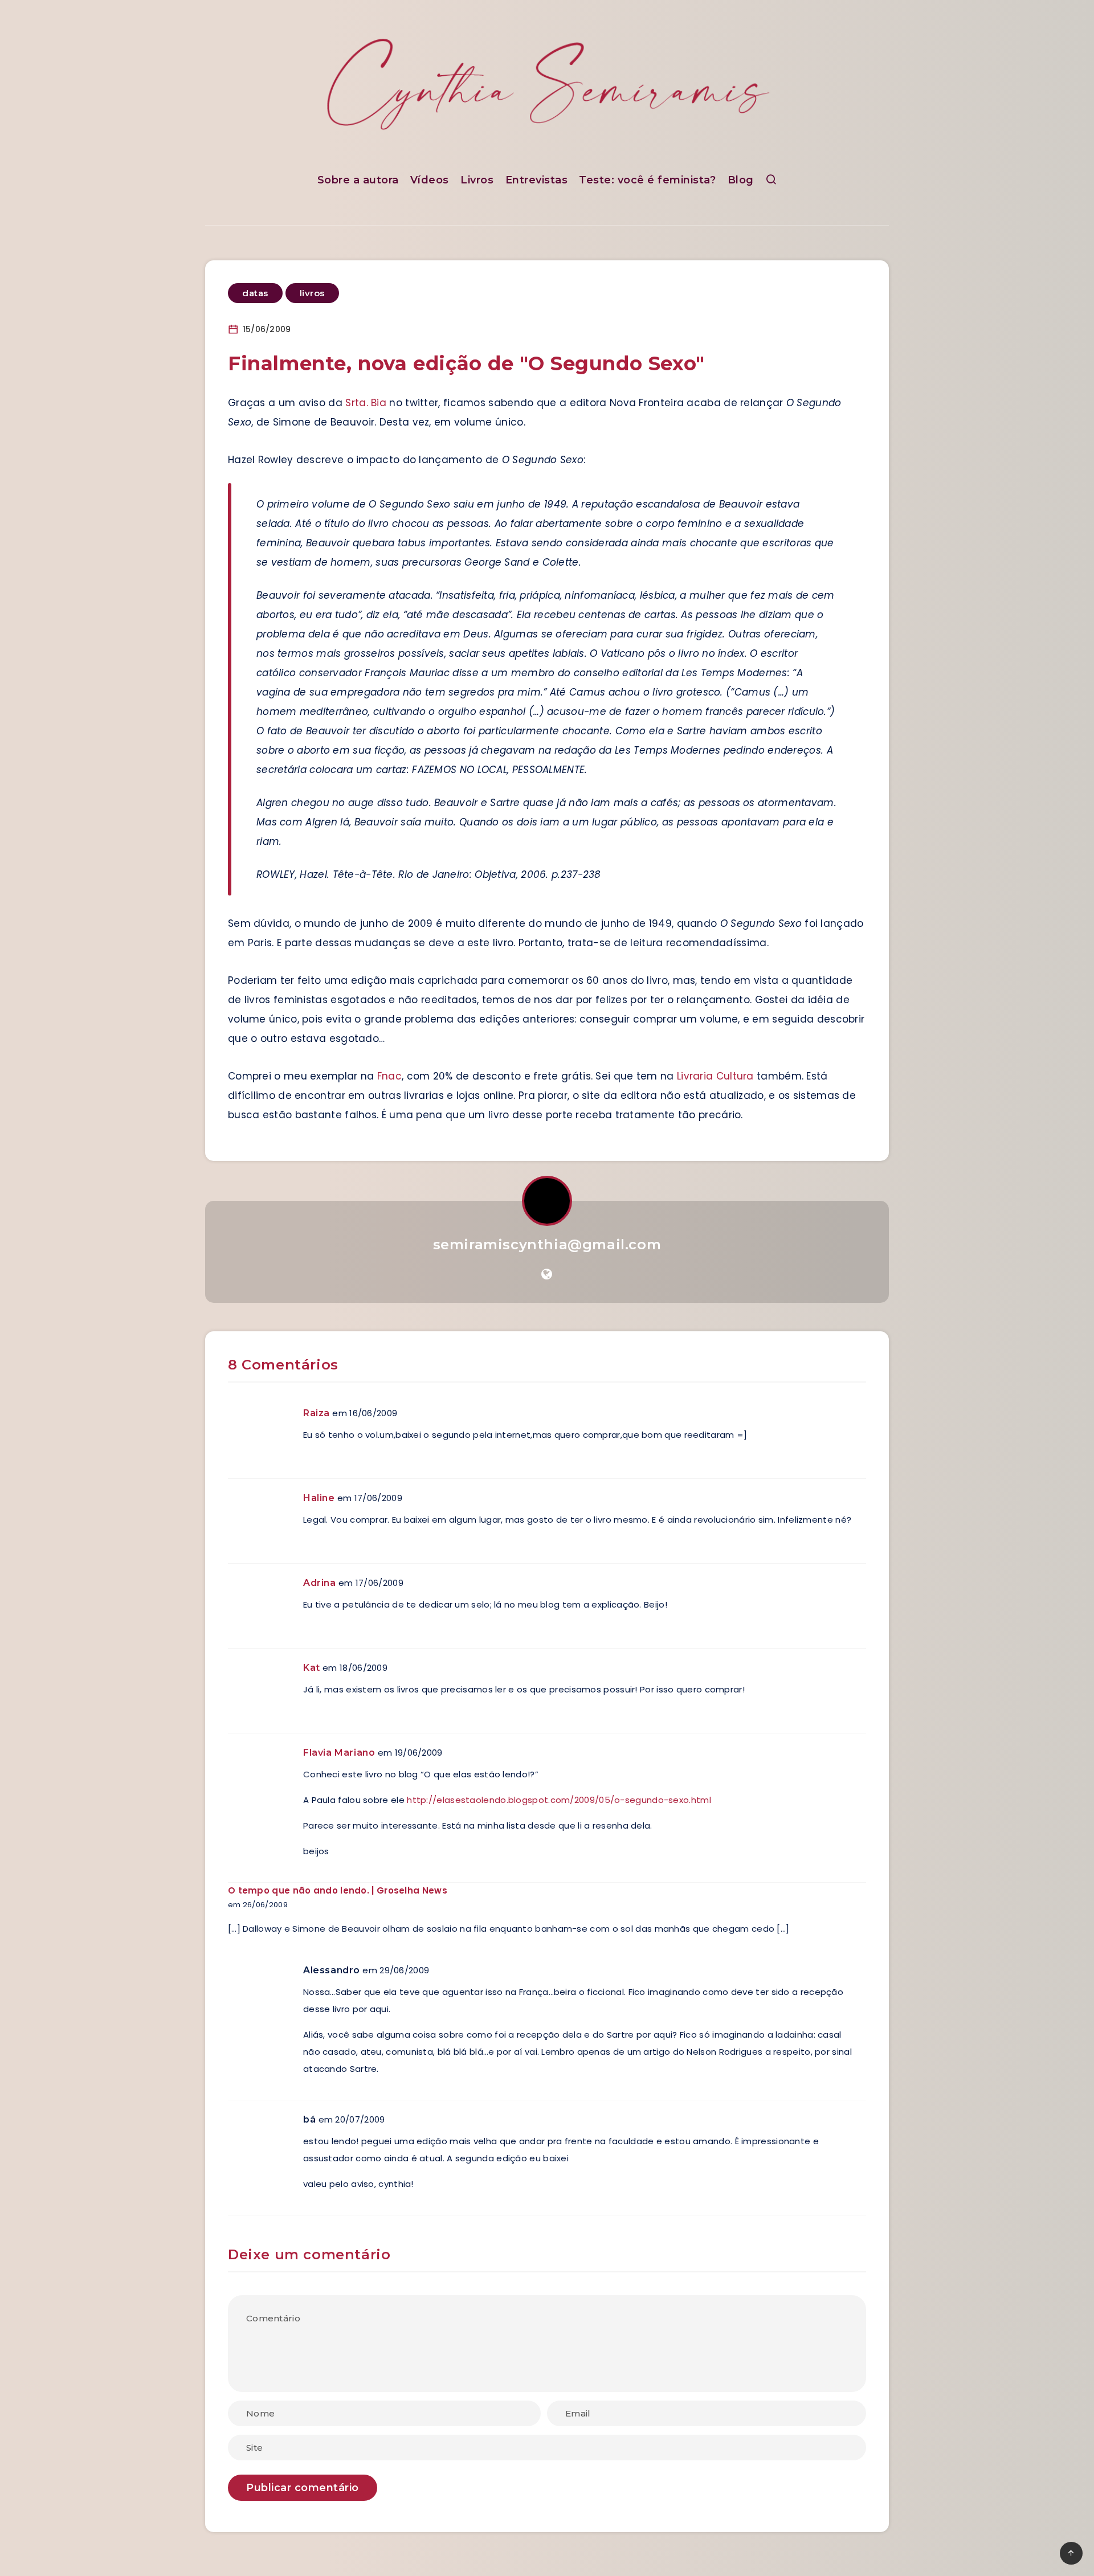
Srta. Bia (366, 403)
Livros (477, 180)
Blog (741, 180)
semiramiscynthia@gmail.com (547, 1244)
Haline (319, 1498)
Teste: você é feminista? (647, 180)
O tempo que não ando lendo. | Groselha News (338, 1890)
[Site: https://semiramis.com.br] (547, 1274)
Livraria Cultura (715, 1076)
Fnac (389, 1076)
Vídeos (430, 180)
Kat (312, 1668)
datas (255, 293)
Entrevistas (537, 180)
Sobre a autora (358, 180)
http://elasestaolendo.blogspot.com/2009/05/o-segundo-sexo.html (559, 1800)
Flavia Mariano (339, 1753)
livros (312, 293)
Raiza (317, 1413)
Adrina (320, 1583)
